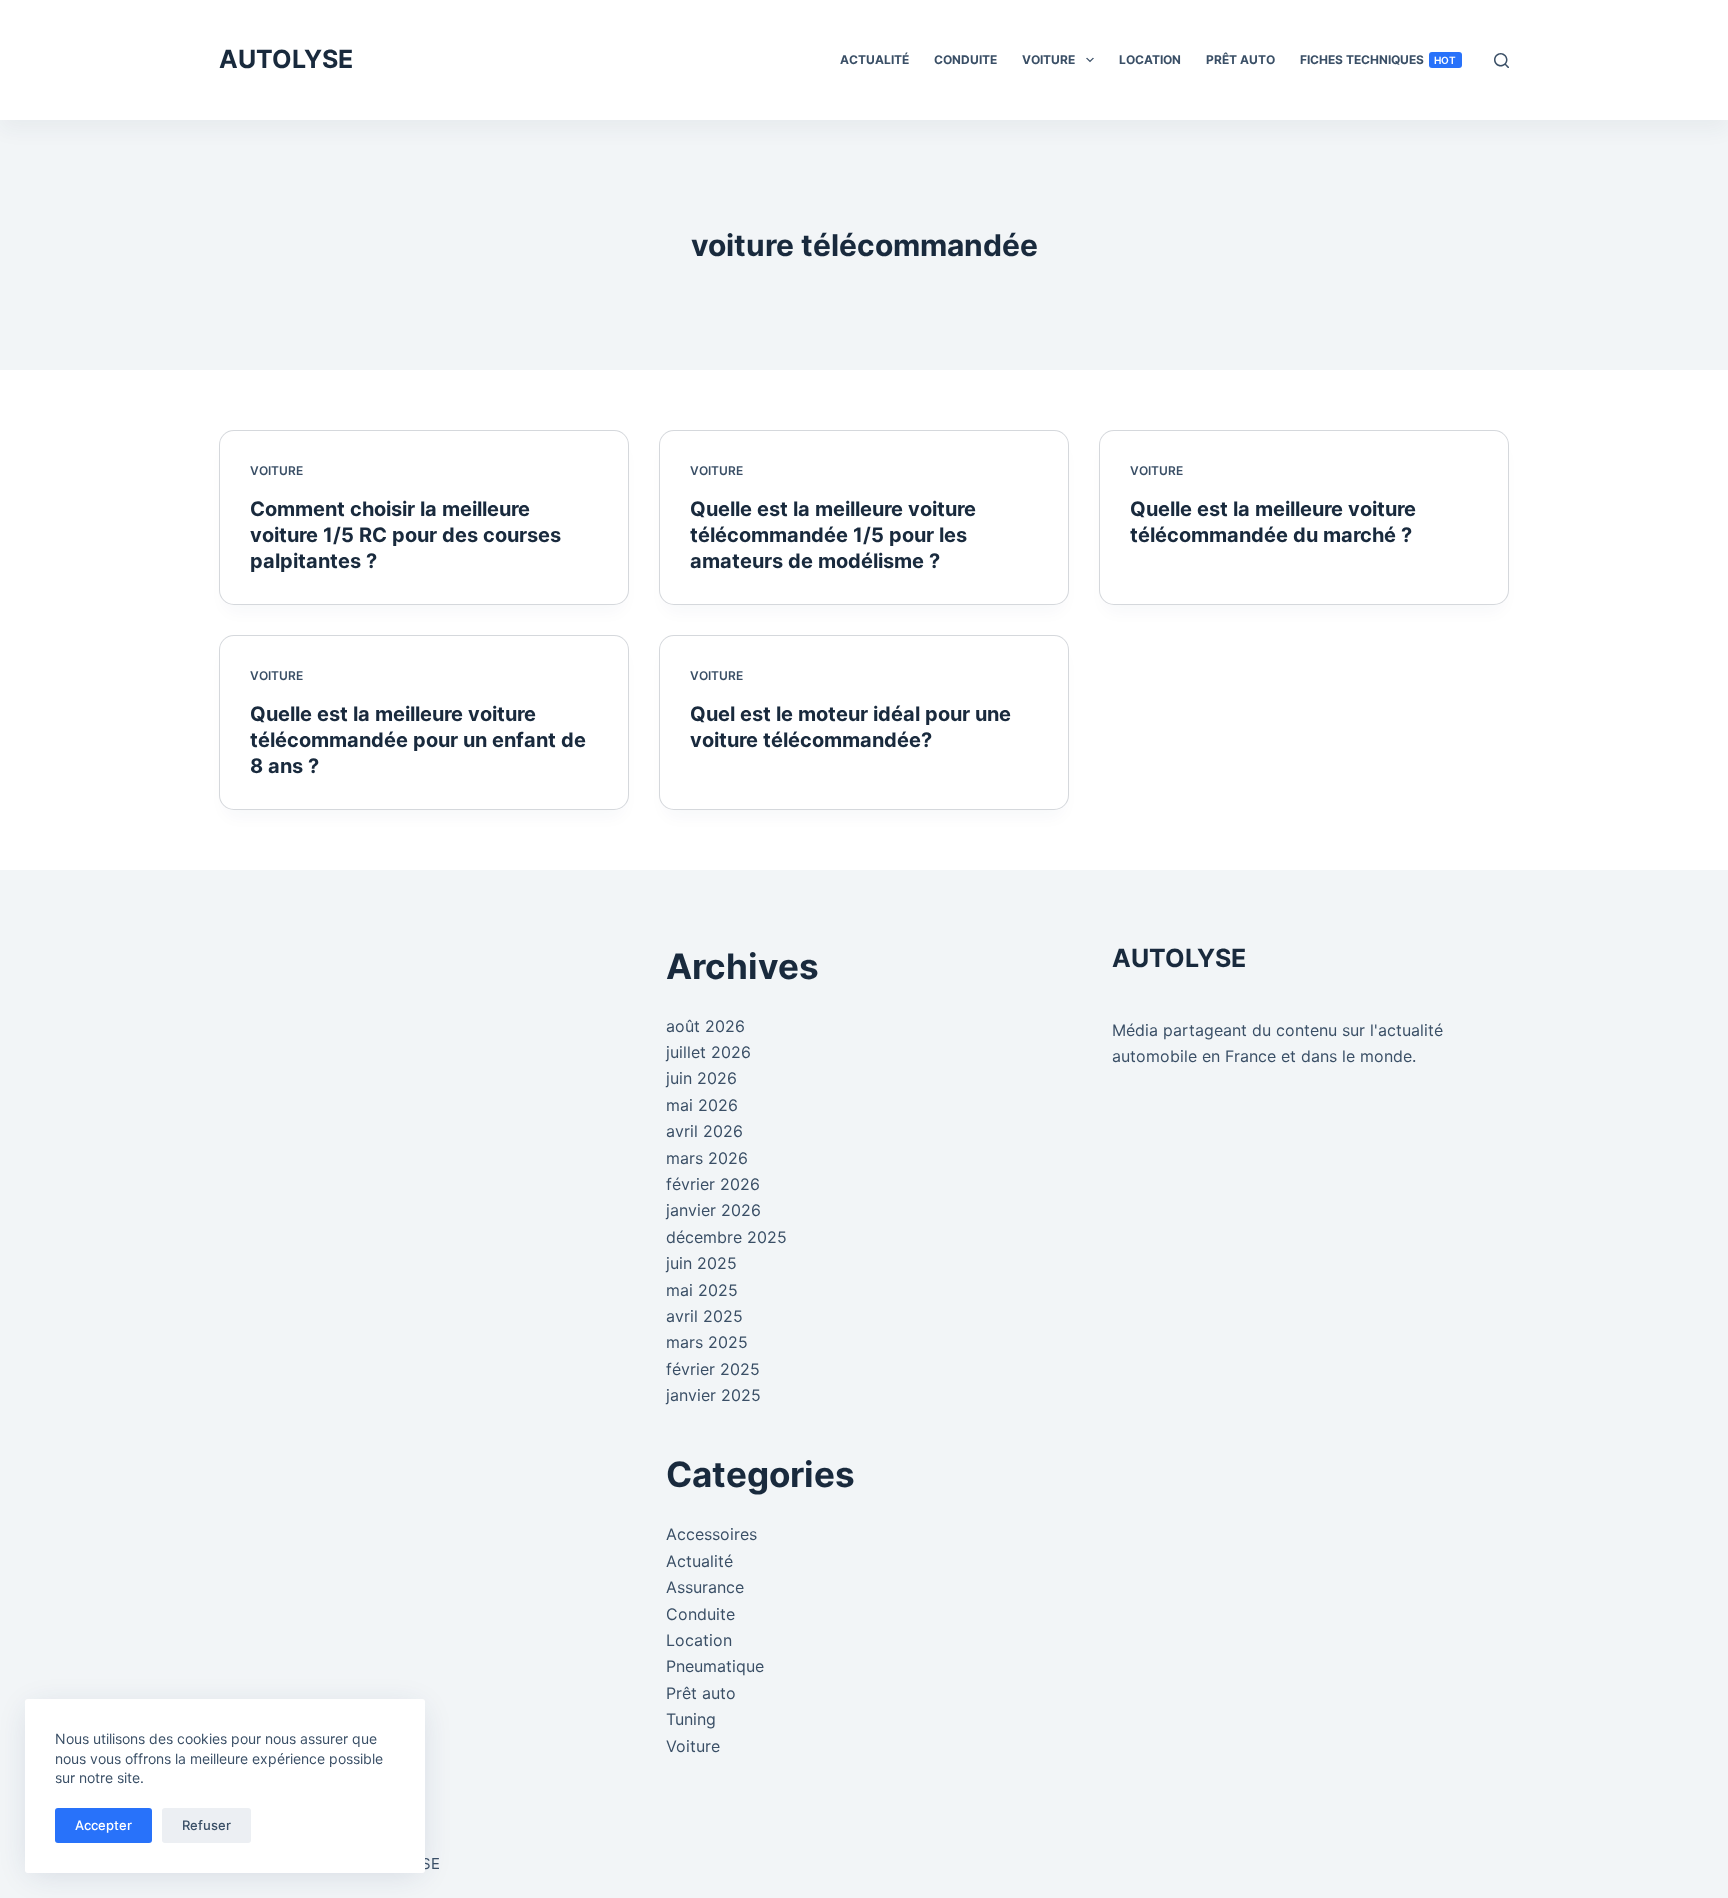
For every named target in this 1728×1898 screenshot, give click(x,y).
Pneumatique (715, 1666)
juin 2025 (701, 1263)
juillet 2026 (708, 1052)
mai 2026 (702, 1105)
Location (1150, 59)
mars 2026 (707, 1158)
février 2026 (713, 1184)
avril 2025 (704, 1316)
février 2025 (713, 1369)
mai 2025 (702, 1290)
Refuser (206, 1825)
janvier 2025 (713, 1395)
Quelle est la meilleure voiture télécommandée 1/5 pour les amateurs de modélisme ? (833, 535)
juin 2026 (701, 1078)
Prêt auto (1240, 59)
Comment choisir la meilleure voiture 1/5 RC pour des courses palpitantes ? (405, 535)
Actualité (874, 59)
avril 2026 (704, 1131)
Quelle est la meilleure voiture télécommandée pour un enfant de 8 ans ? (418, 740)
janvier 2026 (713, 1210)
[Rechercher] (1501, 60)
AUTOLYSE (286, 59)
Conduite (965, 59)
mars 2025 (707, 1342)
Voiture (1048, 59)
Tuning (691, 1719)
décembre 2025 (726, 1237)
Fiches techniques (1378, 59)
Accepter (103, 1825)
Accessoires (711, 1534)
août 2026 (705, 1026)
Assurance (705, 1587)
